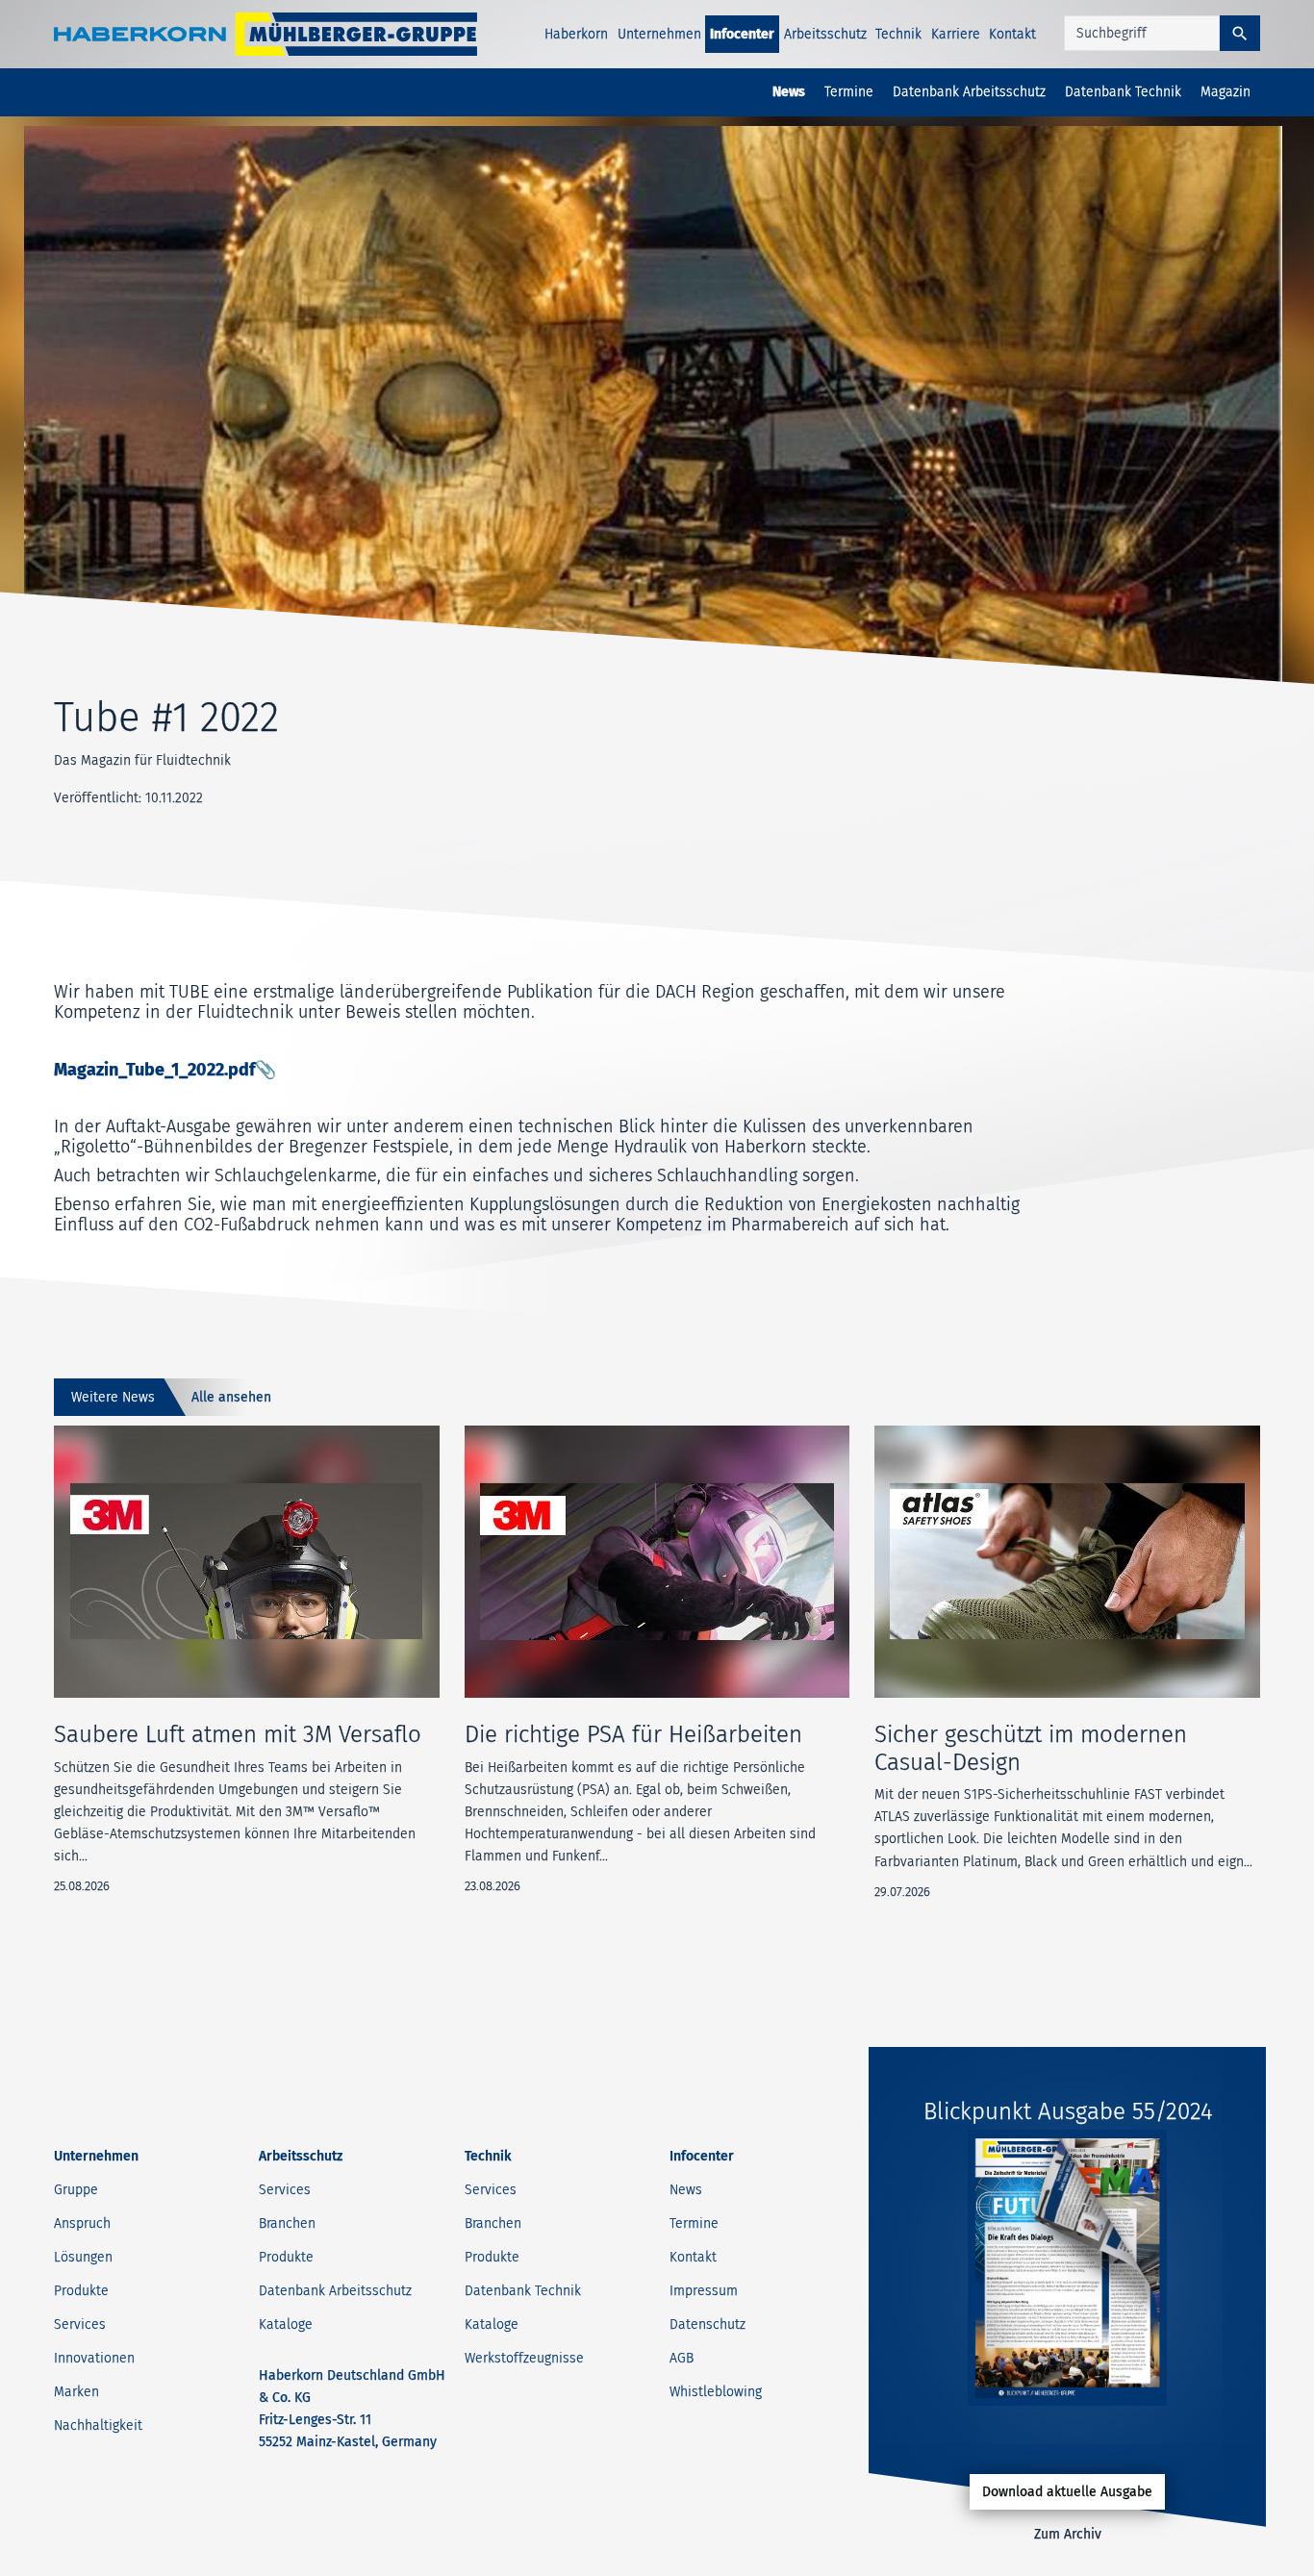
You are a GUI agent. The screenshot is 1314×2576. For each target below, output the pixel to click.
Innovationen (94, 2358)
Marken (76, 2392)
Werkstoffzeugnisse (524, 2358)
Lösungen (83, 2257)
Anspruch (82, 2223)
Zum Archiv (1068, 2534)
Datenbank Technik (1123, 92)
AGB (682, 2358)
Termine (849, 92)
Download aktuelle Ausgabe (1067, 2492)
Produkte (81, 2291)
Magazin (1226, 92)
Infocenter (742, 34)
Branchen (287, 2223)
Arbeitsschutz (825, 34)
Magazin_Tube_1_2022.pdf (154, 1070)
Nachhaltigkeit (98, 2425)
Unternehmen (659, 34)
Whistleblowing (716, 2392)
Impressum (704, 2291)
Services (80, 2324)
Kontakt (1012, 34)
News (789, 92)
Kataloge (286, 2324)
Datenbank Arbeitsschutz (969, 92)
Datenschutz (708, 2324)
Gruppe (76, 2190)
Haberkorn (576, 34)
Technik (898, 34)
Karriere (956, 34)
